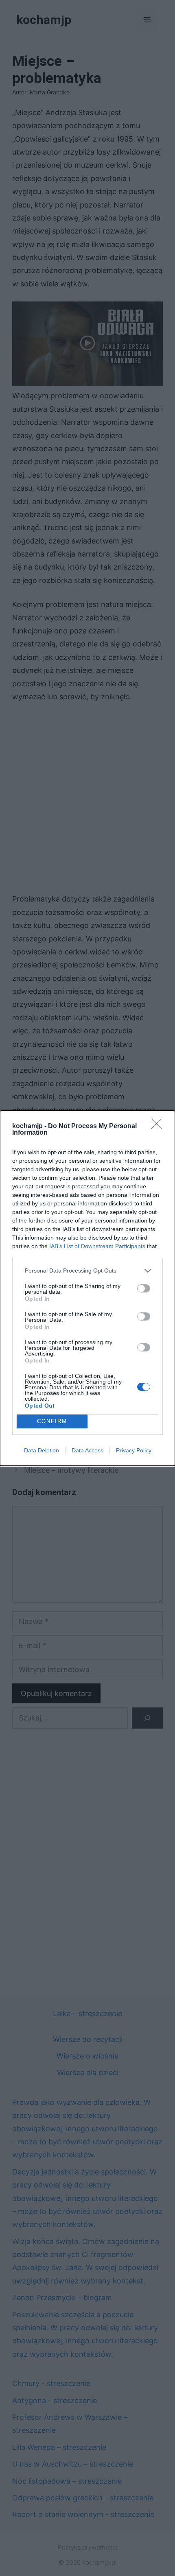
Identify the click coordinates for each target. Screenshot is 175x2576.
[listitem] (87, 1271)
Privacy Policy (134, 1450)
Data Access (87, 1450)
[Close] (159, 1126)
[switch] (144, 1288)
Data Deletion (42, 1450)
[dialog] (87, 1288)
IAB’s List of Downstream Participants (97, 1246)
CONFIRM (52, 1421)
